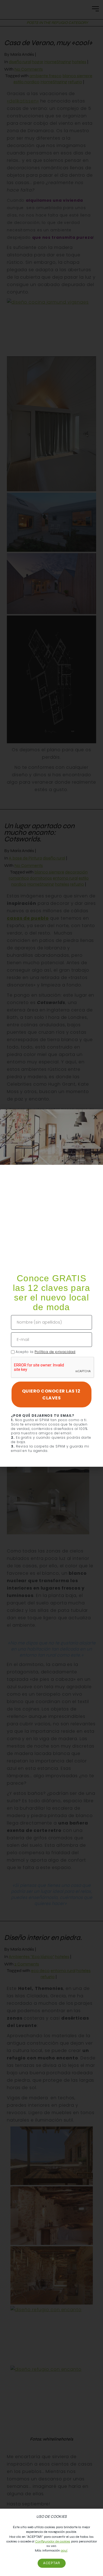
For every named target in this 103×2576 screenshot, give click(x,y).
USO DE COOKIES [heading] (51, 2517)
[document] (51, 1288)
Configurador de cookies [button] (53, 2541)
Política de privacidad (55, 1352)
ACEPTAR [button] (52, 2563)
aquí (64, 2550)
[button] (95, 1117)
